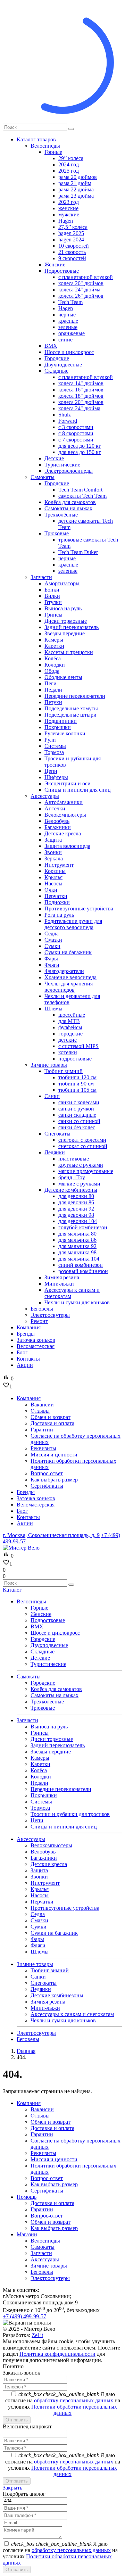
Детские (54, 458)
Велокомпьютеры (65, 815)
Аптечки (55, 808)
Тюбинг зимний (64, 1071)
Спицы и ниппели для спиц (78, 790)
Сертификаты (47, 2191)
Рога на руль (59, 915)
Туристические (62, 465)
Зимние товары (49, 1065)
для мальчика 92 (77, 1246)
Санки (52, 1096)
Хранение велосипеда (70, 977)
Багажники (58, 827)
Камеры (54, 640)
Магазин (27, 2234)
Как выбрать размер (54, 2184)
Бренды (26, 1334)
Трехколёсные (61, 515)
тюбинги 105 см (77, 1090)
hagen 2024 (71, 240)
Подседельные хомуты (71, 708)
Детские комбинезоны (71, 1190)
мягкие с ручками (79, 1184)
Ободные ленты (63, 677)
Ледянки (55, 1152)
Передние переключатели (75, 696)
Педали (53, 690)
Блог (22, 1352)
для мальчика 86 (77, 1240)
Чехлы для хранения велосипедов (69, 987)
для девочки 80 (76, 1196)
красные (68, 321)
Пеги (51, 683)
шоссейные (72, 1015)
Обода (52, 671)
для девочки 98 (76, 1215)
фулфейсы (70, 1027)
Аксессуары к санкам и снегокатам (72, 2014)
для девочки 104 (78, 1221)
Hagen (66, 221)
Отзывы (40, 2116)
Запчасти (41, 577)
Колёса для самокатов (70, 502)
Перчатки (56, 896)
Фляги (52, 965)
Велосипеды (45, 146)
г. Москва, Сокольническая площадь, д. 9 (51, 1535)
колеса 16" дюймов (81, 390)
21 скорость (72, 252)
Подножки (57, 902)
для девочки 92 (76, 1209)
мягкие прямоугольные (86, 1171)
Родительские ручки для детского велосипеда (73, 924)
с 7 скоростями (76, 440)
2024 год (69, 164)
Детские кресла (63, 833)
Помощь (27, 2197)
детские (68, 1040)
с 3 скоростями (76, 427)
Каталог (12, 1590)
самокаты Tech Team (82, 496)
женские (68, 208)
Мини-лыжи (59, 1284)
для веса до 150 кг (80, 452)
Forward (68, 421)
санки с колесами (79, 1102)
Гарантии (42, 2134)
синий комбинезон (81, 1265)
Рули (50, 740)
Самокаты (43, 477)
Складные (56, 371)
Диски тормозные (66, 621)
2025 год (69, 171)
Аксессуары (45, 796)
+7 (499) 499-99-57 (24, 2316)
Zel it (37, 2335)
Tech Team (70, 302)
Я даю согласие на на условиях (63, 2404)
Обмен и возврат (51, 2122)
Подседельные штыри (70, 715)
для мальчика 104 (79, 1259)
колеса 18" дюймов (81, 396)
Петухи (53, 702)
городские (70, 1034)
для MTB (69, 1021)
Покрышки (58, 727)
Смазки (53, 940)
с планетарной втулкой (86, 277)
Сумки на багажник (68, 952)
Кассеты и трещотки (69, 652)
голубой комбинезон (83, 1227)
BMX (51, 346)
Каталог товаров (36, 139)
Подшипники (61, 721)
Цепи (51, 771)
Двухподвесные (63, 365)
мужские (69, 214)
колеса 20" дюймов (81, 283)
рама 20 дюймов (78, 177)
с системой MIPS (78, 1046)
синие (65, 340)
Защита (53, 840)
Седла (52, 934)
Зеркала (54, 858)
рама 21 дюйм (75, 183)
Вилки (52, 596)
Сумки (52, 946)
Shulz (65, 415)
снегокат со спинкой (83, 1146)
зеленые (68, 327)
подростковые (75, 1059)
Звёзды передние (65, 633)
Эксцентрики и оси (68, 783)
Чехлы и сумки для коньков (77, 1302)
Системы (55, 746)
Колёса (53, 658)
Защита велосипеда (67, 846)
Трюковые (57, 533)
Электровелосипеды (69, 471)
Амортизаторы (62, 583)
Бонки (52, 590)
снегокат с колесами (82, 1140)
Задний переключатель (72, 627)
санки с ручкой (76, 1109)
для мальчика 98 (77, 1252)
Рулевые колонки (65, 733)
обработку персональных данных (74, 2400)
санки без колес (77, 1127)
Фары (51, 959)
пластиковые (74, 1159)
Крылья (53, 877)
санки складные (77, 1115)
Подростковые (62, 271)
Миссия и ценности (54, 2159)
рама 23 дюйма (76, 196)
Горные (53, 152)
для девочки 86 (76, 1202)
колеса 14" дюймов (81, 383)
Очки (51, 890)
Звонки (53, 852)
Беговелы (42, 1309)
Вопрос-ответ (47, 2178)
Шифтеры (56, 777)
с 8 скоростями (76, 433)
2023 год (69, 202)
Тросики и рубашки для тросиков (70, 1814)
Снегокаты (57, 1134)
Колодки (55, 665)
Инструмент (59, 865)
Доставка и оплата (52, 2128)
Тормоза (54, 752)
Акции (25, 1365)
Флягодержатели (64, 971)
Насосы (53, 884)
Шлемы (53, 1009)
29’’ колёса (71, 158)
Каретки (54, 646)
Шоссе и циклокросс (69, 352)
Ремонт (39, 1321)
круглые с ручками (81, 1165)
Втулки (53, 602)
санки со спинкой (79, 1121)
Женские (55, 265)
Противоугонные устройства (79, 909)
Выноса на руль (63, 608)
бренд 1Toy (72, 1177)
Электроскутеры (50, 1315)
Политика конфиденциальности (57, 2354)
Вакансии (42, 2109)
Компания (29, 1327)
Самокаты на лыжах (68, 508)
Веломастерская (36, 1346)
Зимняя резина (62, 1277)
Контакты (28, 1359)
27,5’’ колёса (73, 227)
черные (67, 315)
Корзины (55, 871)
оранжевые (72, 333)
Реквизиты (43, 2153)
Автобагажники (64, 802)
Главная (26, 2051)
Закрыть (12, 2488)
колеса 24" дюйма (79, 290)
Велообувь (57, 821)
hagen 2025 (71, 233)
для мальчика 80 (77, 1234)
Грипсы (53, 615)
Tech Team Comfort (80, 490)
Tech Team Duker (78, 552)
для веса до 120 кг (80, 446)
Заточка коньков (36, 1340)
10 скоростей (74, 246)
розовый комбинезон (83, 1271)
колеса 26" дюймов (81, 296)
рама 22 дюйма (76, 189)
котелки (68, 1052)
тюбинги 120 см (77, 1077)
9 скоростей (72, 258)
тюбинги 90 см (76, 1084)
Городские (57, 358)
